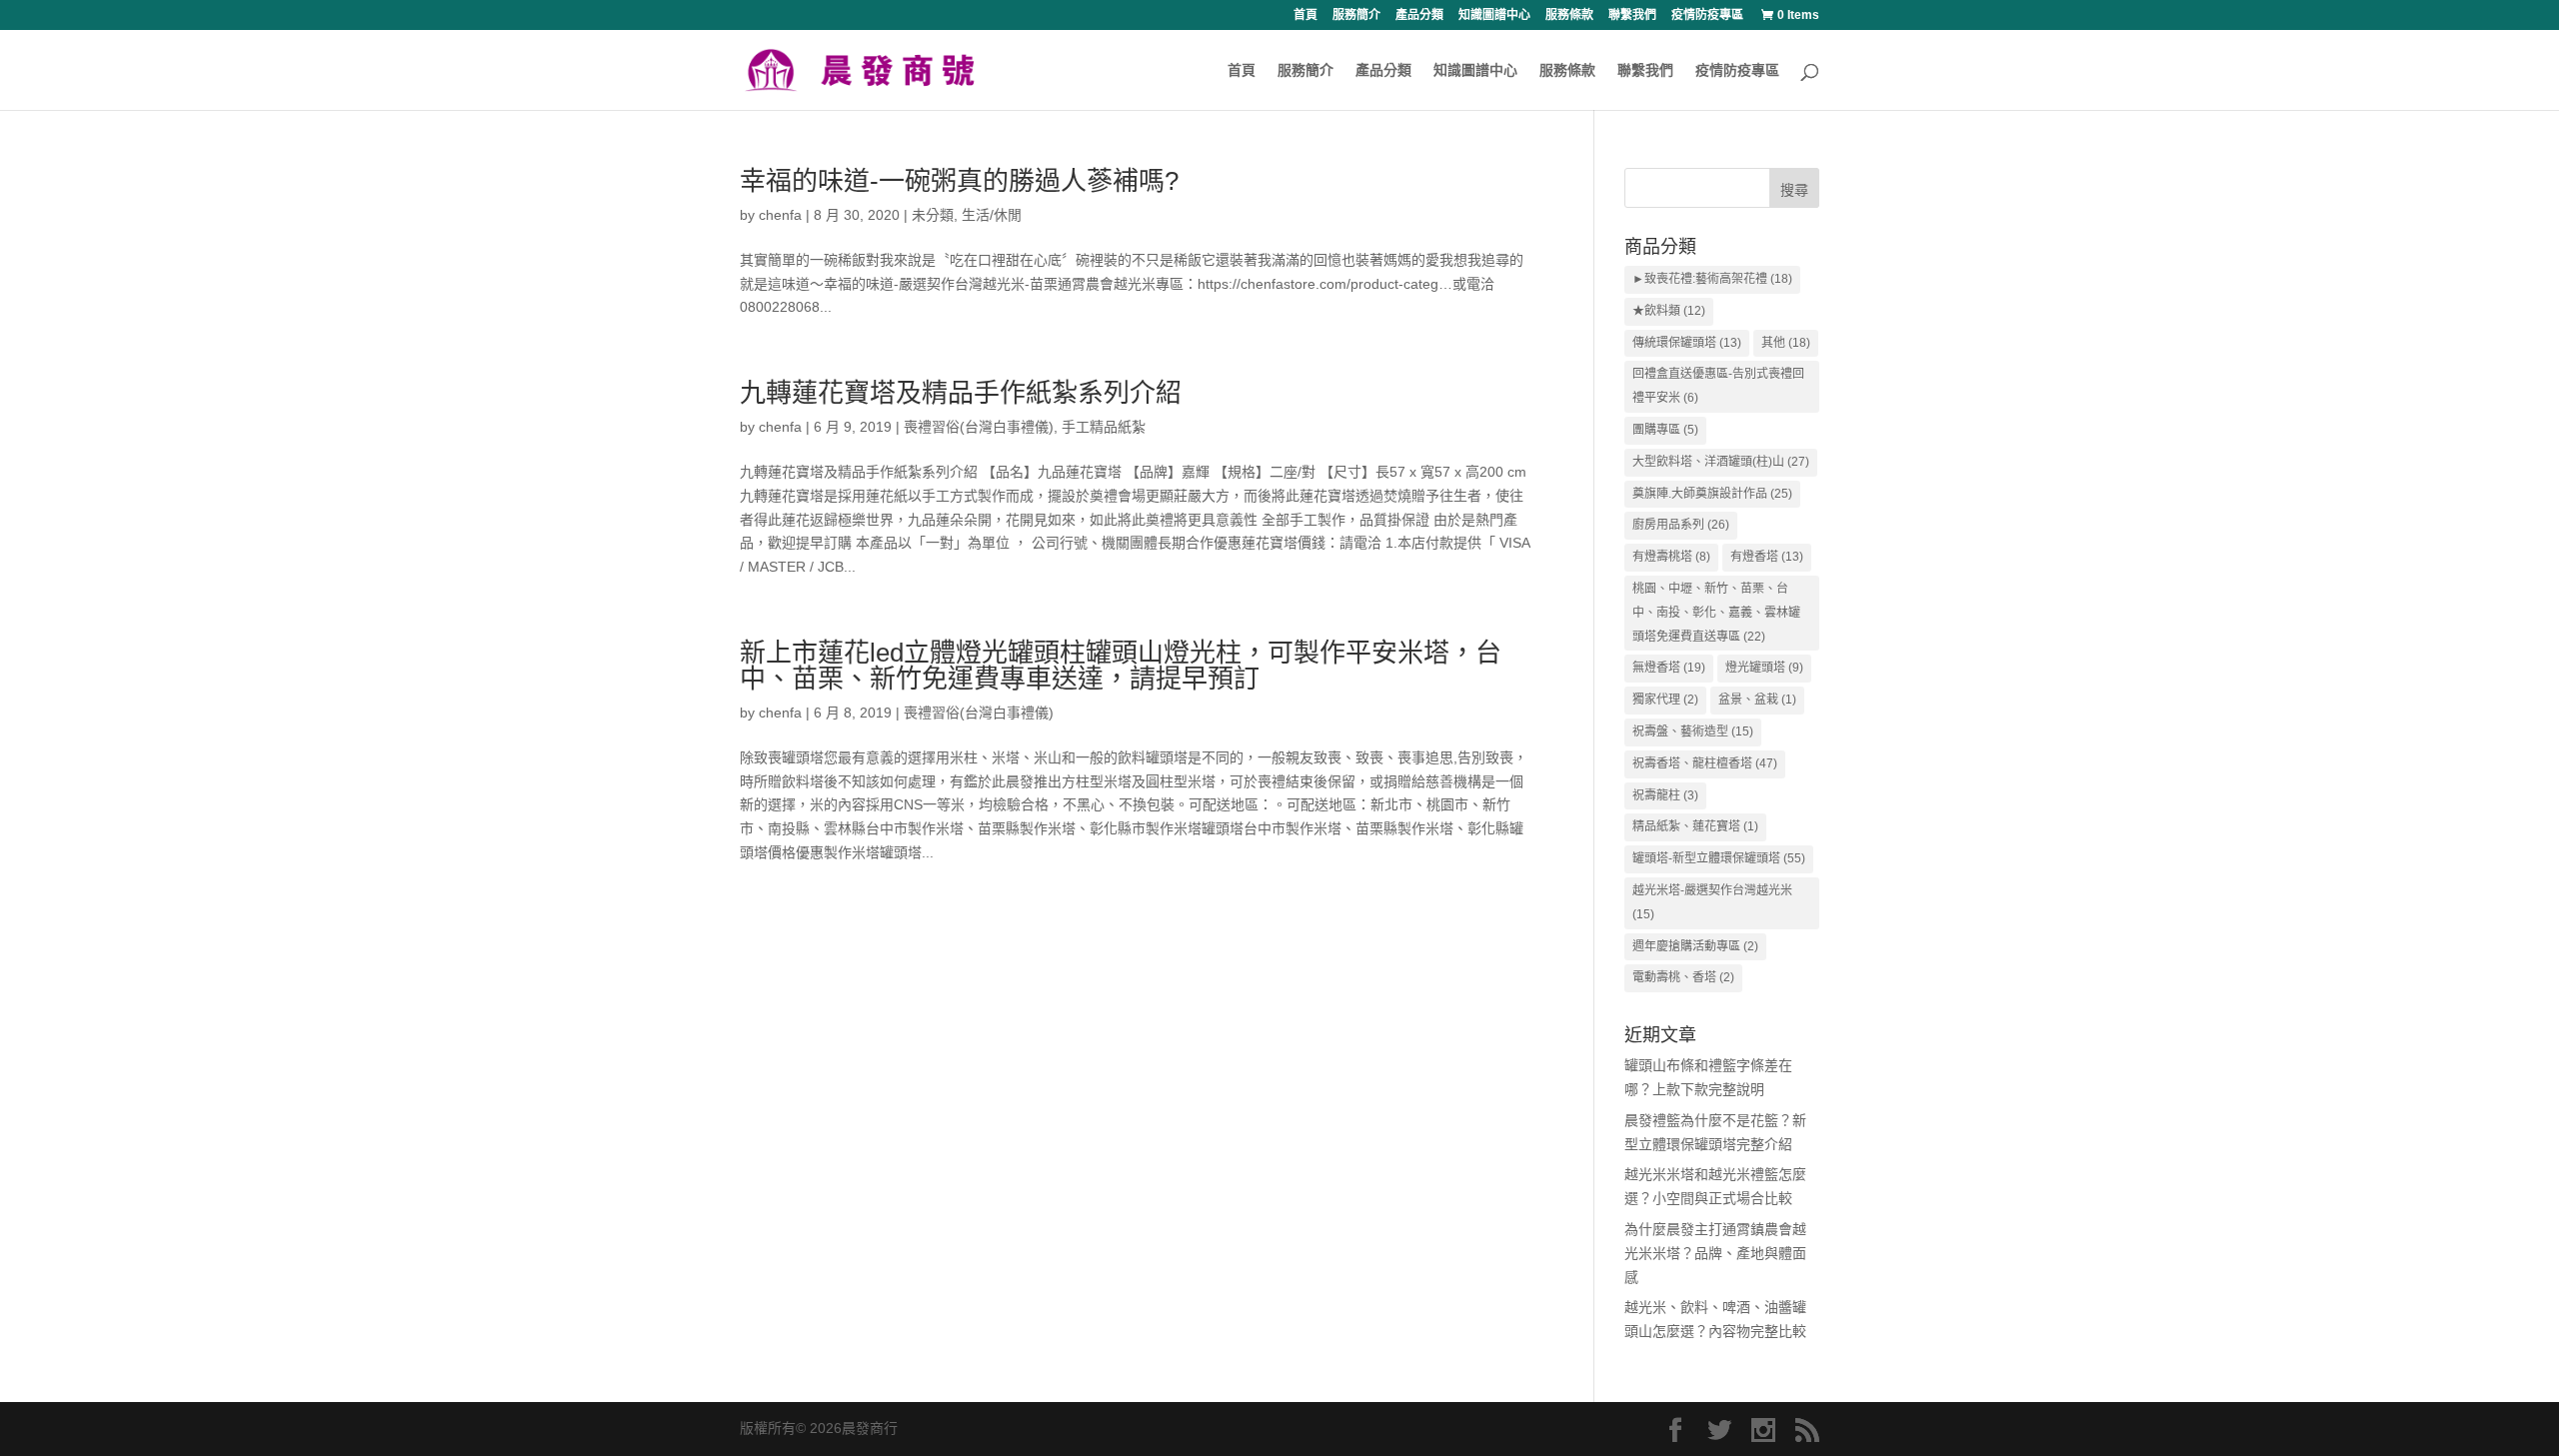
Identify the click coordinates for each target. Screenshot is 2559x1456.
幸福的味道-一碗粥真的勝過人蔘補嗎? (959, 181)
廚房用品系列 (1681, 525)
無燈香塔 (1669, 668)
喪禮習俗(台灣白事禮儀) (979, 427)
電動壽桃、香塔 (1683, 977)
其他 (1786, 343)
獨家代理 (1665, 700)
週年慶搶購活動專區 (1695, 946)
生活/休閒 (992, 215)
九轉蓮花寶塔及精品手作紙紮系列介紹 (961, 393)
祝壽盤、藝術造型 (1693, 731)
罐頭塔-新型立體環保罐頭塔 (1719, 858)
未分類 (933, 215)
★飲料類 (1669, 311)
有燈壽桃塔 (1671, 557)
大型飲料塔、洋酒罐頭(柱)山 (1721, 462)
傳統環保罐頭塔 (1687, 343)
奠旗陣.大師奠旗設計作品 (1712, 494)
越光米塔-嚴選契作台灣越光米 (1712, 902)
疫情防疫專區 (1707, 15)
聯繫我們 (1632, 15)
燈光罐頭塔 (1764, 668)
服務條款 (1569, 15)
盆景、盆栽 (1757, 700)
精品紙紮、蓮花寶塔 (1695, 826)
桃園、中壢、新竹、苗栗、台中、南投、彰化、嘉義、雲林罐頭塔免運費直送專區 (1716, 613)
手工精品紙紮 (1104, 427)
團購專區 (1665, 430)
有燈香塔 (1767, 557)
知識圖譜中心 (1494, 15)
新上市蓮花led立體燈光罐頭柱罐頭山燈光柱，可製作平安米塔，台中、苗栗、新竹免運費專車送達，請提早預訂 (1121, 666)
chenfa (780, 215)
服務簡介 (1356, 15)
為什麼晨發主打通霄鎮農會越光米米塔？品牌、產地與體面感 (1715, 1253)
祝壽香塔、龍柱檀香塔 (1705, 763)
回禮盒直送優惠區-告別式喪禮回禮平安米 (1718, 386)
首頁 (1305, 15)
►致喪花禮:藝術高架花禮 (1712, 279)
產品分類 (1419, 15)
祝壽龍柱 (1665, 795)
